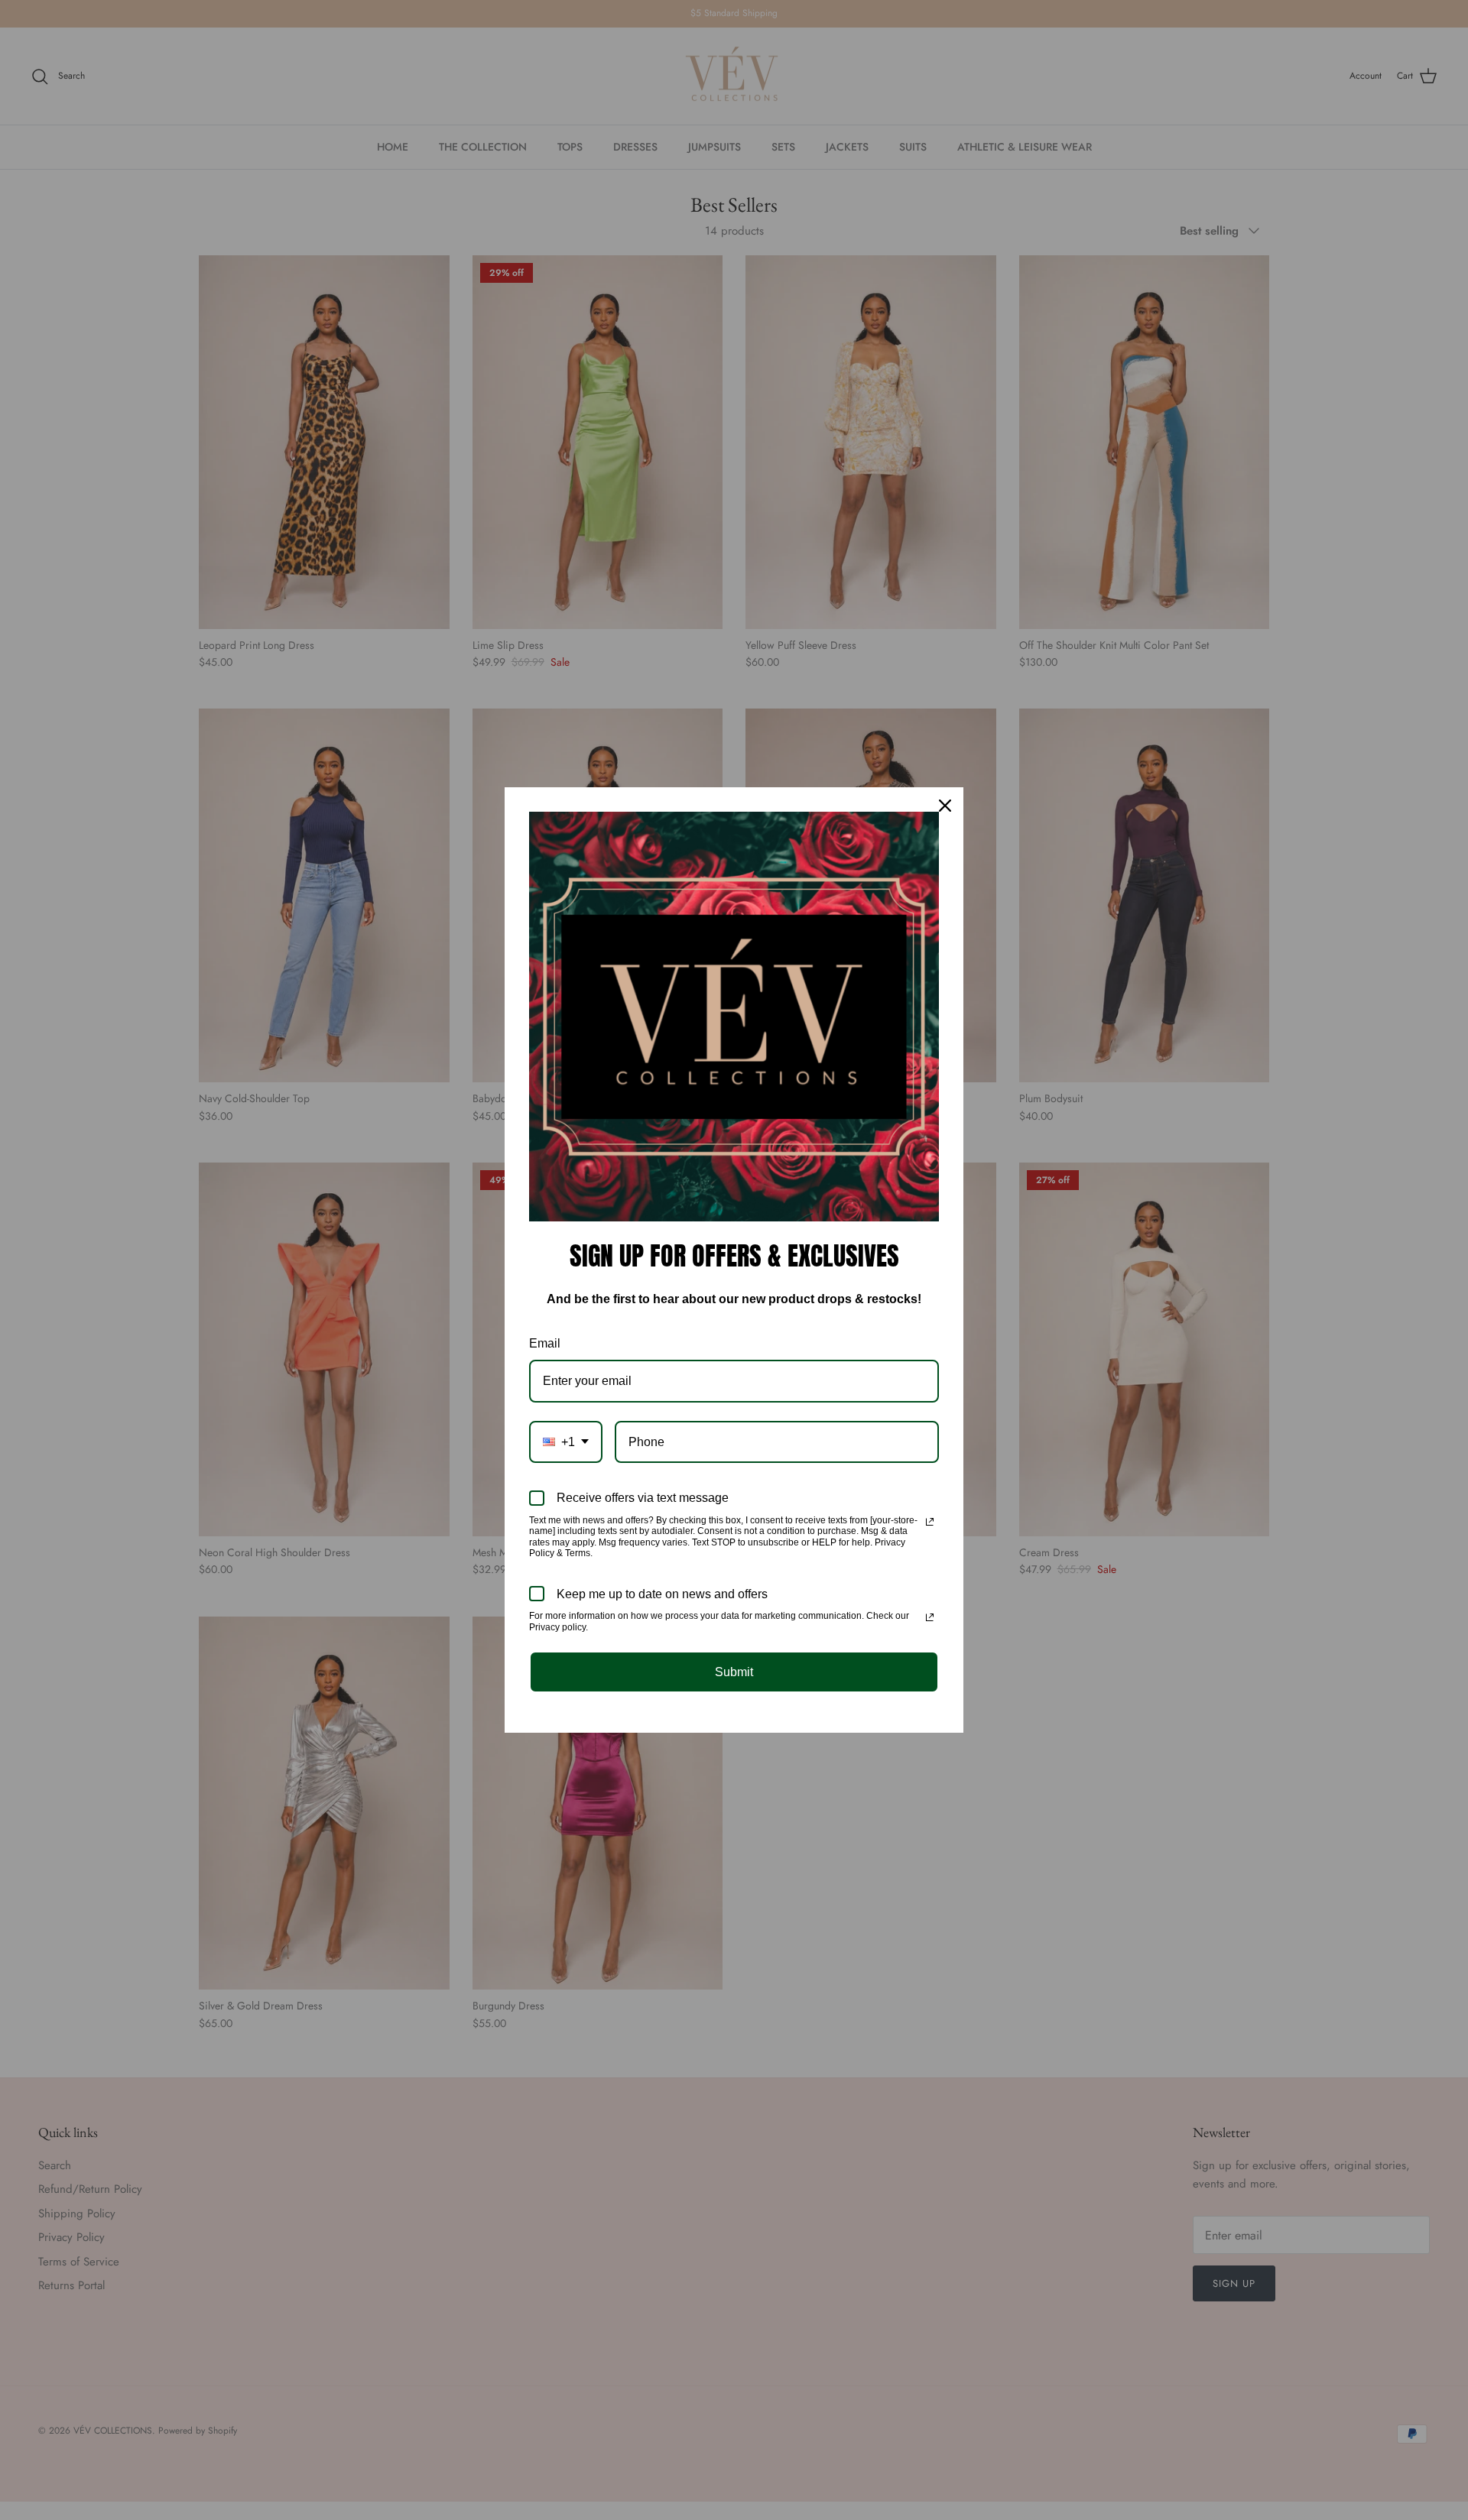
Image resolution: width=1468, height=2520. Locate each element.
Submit (734, 1672)
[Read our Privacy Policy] (930, 1522)
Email (545, 1343)
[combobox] (566, 1442)
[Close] (945, 806)
